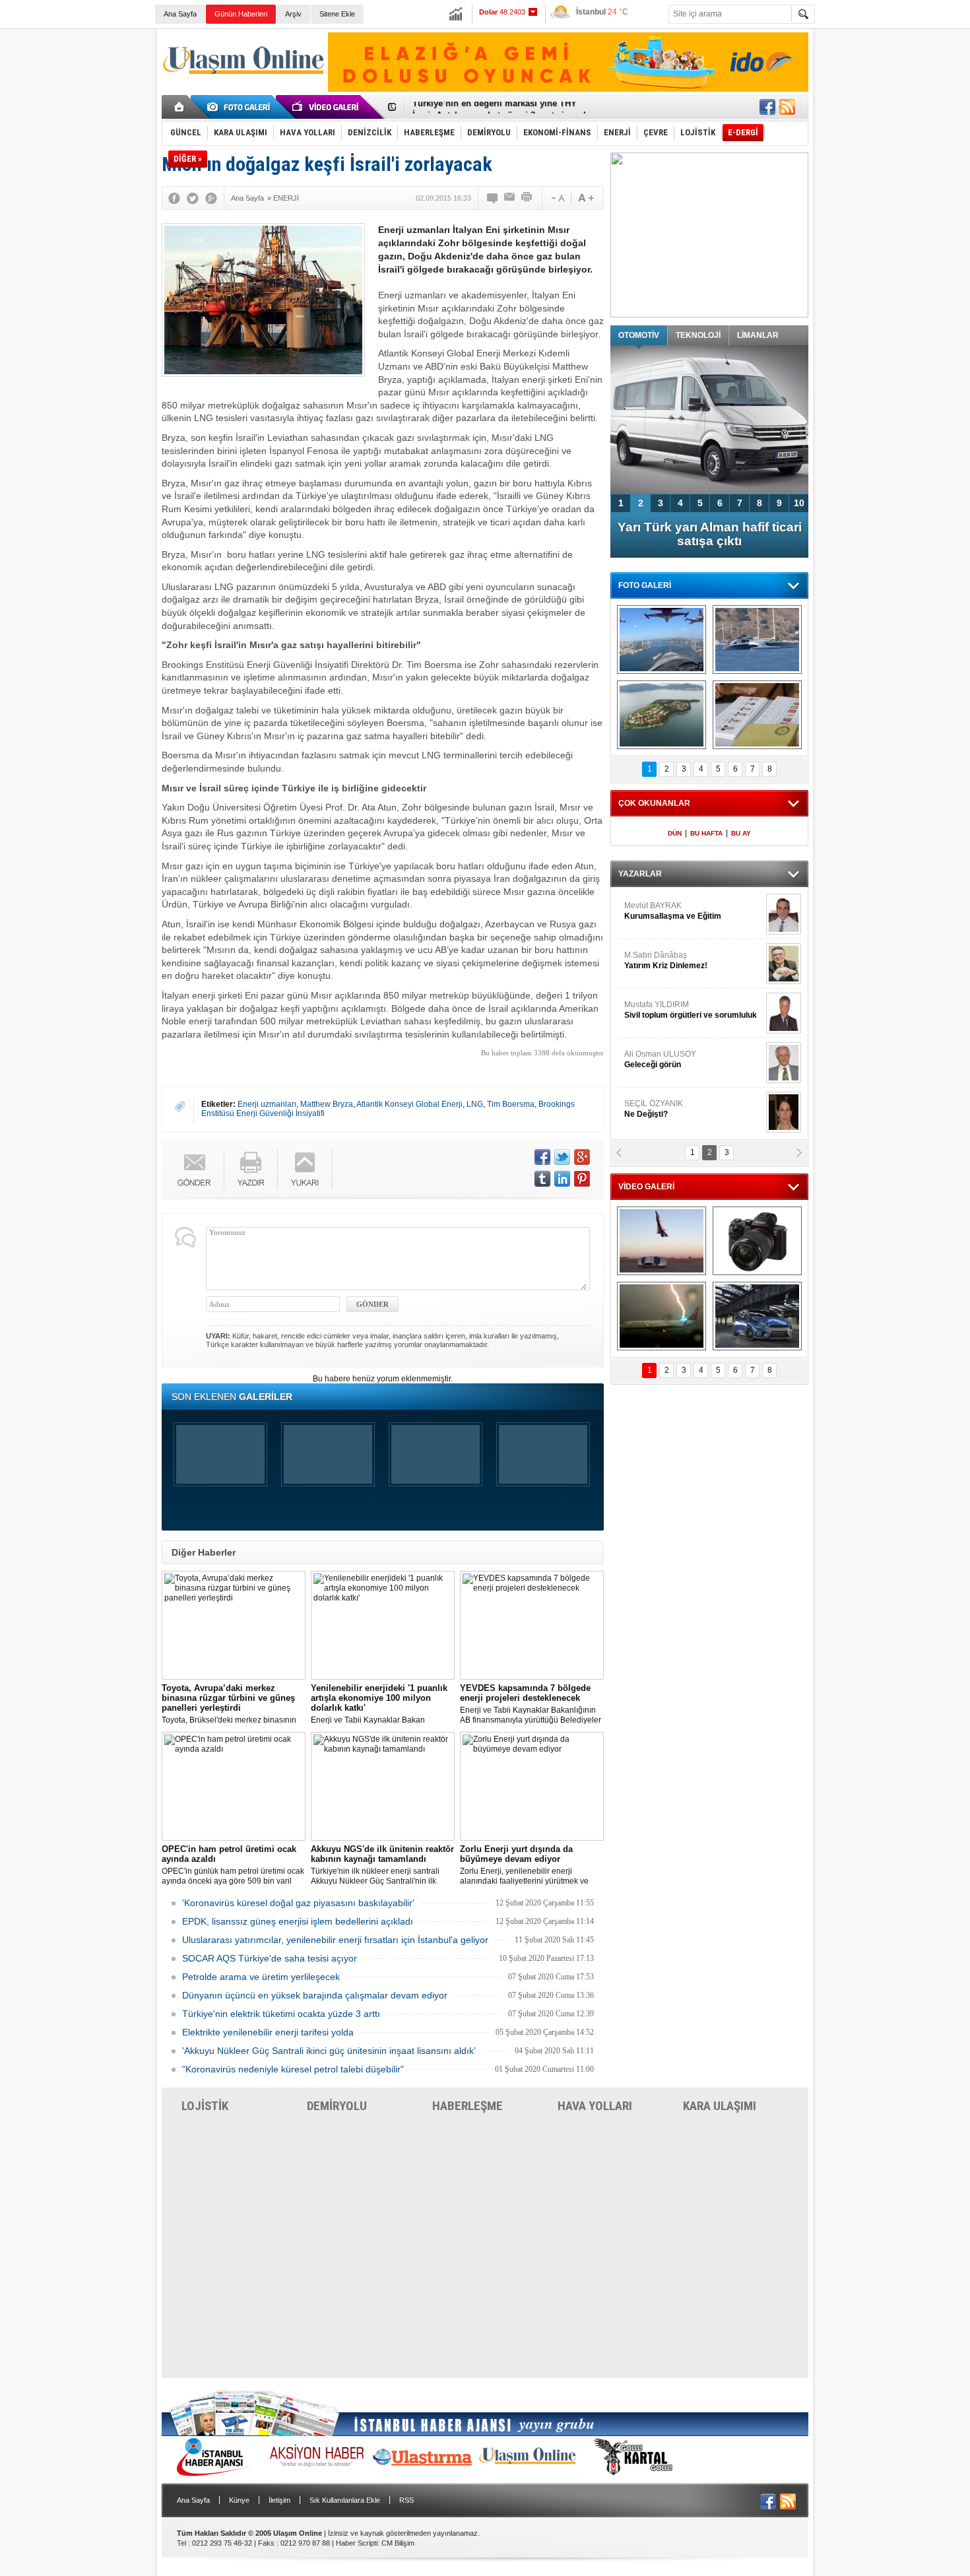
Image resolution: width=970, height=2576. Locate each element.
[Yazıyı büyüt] (586, 198)
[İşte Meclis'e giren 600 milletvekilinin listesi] (757, 715)
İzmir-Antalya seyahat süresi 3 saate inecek (500, 107)
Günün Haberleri (241, 14)
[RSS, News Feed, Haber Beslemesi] (787, 107)
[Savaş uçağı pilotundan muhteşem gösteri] (662, 1241)
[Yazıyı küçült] (557, 198)
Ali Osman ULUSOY (660, 1059)
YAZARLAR (640, 874)
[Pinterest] (582, 1179)
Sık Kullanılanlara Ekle (345, 2500)
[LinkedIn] (562, 1179)
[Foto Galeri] (241, 107)
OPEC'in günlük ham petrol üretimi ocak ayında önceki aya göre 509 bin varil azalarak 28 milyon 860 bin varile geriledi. (233, 1865)
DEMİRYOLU (337, 2106)
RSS (406, 2500)
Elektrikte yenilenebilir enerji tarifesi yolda (268, 2032)
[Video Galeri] (327, 107)
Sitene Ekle (337, 14)
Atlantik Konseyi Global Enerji (409, 1104)
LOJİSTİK (205, 2106)
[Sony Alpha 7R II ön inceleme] (757, 1241)
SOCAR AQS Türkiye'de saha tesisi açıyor (270, 1958)
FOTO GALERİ (645, 585)
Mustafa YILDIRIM (691, 1010)
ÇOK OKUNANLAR (654, 803)
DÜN (675, 833)
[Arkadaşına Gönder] (510, 198)
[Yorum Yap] (493, 198)
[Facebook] (174, 198)
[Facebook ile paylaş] (767, 107)
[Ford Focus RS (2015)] (757, 1316)
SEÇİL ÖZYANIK (654, 1109)
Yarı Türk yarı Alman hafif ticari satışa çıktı (710, 534)
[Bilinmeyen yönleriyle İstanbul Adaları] (662, 715)
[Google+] (211, 198)
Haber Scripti (357, 2543)
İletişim (279, 2500)
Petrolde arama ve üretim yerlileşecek (261, 1977)
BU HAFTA (706, 833)
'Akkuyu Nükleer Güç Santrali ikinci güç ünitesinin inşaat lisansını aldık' (329, 2051)
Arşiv (293, 14)
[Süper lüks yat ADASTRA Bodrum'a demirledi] (757, 640)
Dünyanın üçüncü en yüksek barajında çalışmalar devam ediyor (315, 1995)
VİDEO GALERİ (646, 1187)
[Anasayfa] (180, 107)
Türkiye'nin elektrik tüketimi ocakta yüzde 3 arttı (281, 2014)
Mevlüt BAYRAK (673, 911)
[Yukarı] (305, 1169)
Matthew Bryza (327, 1104)
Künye (239, 2500)
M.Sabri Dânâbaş (666, 960)
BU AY (741, 833)
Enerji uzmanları (267, 1104)
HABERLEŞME (468, 2106)
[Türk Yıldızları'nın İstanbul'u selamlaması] (662, 640)
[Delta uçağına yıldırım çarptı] (662, 1316)
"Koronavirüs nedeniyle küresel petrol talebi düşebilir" (293, 2069)
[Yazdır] (527, 198)
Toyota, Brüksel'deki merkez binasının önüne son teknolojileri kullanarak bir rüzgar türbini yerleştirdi (229, 1704)
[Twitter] (193, 198)
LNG (475, 1104)
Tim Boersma (511, 1104)
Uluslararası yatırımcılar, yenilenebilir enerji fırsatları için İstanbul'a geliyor (335, 1940)
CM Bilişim (398, 2543)
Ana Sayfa (180, 14)
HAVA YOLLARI (595, 2106)
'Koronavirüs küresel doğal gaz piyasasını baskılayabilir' (298, 1903)
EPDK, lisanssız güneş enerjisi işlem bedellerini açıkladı (298, 1921)
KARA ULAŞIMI (720, 2106)
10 (799, 503)
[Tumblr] (542, 1179)
